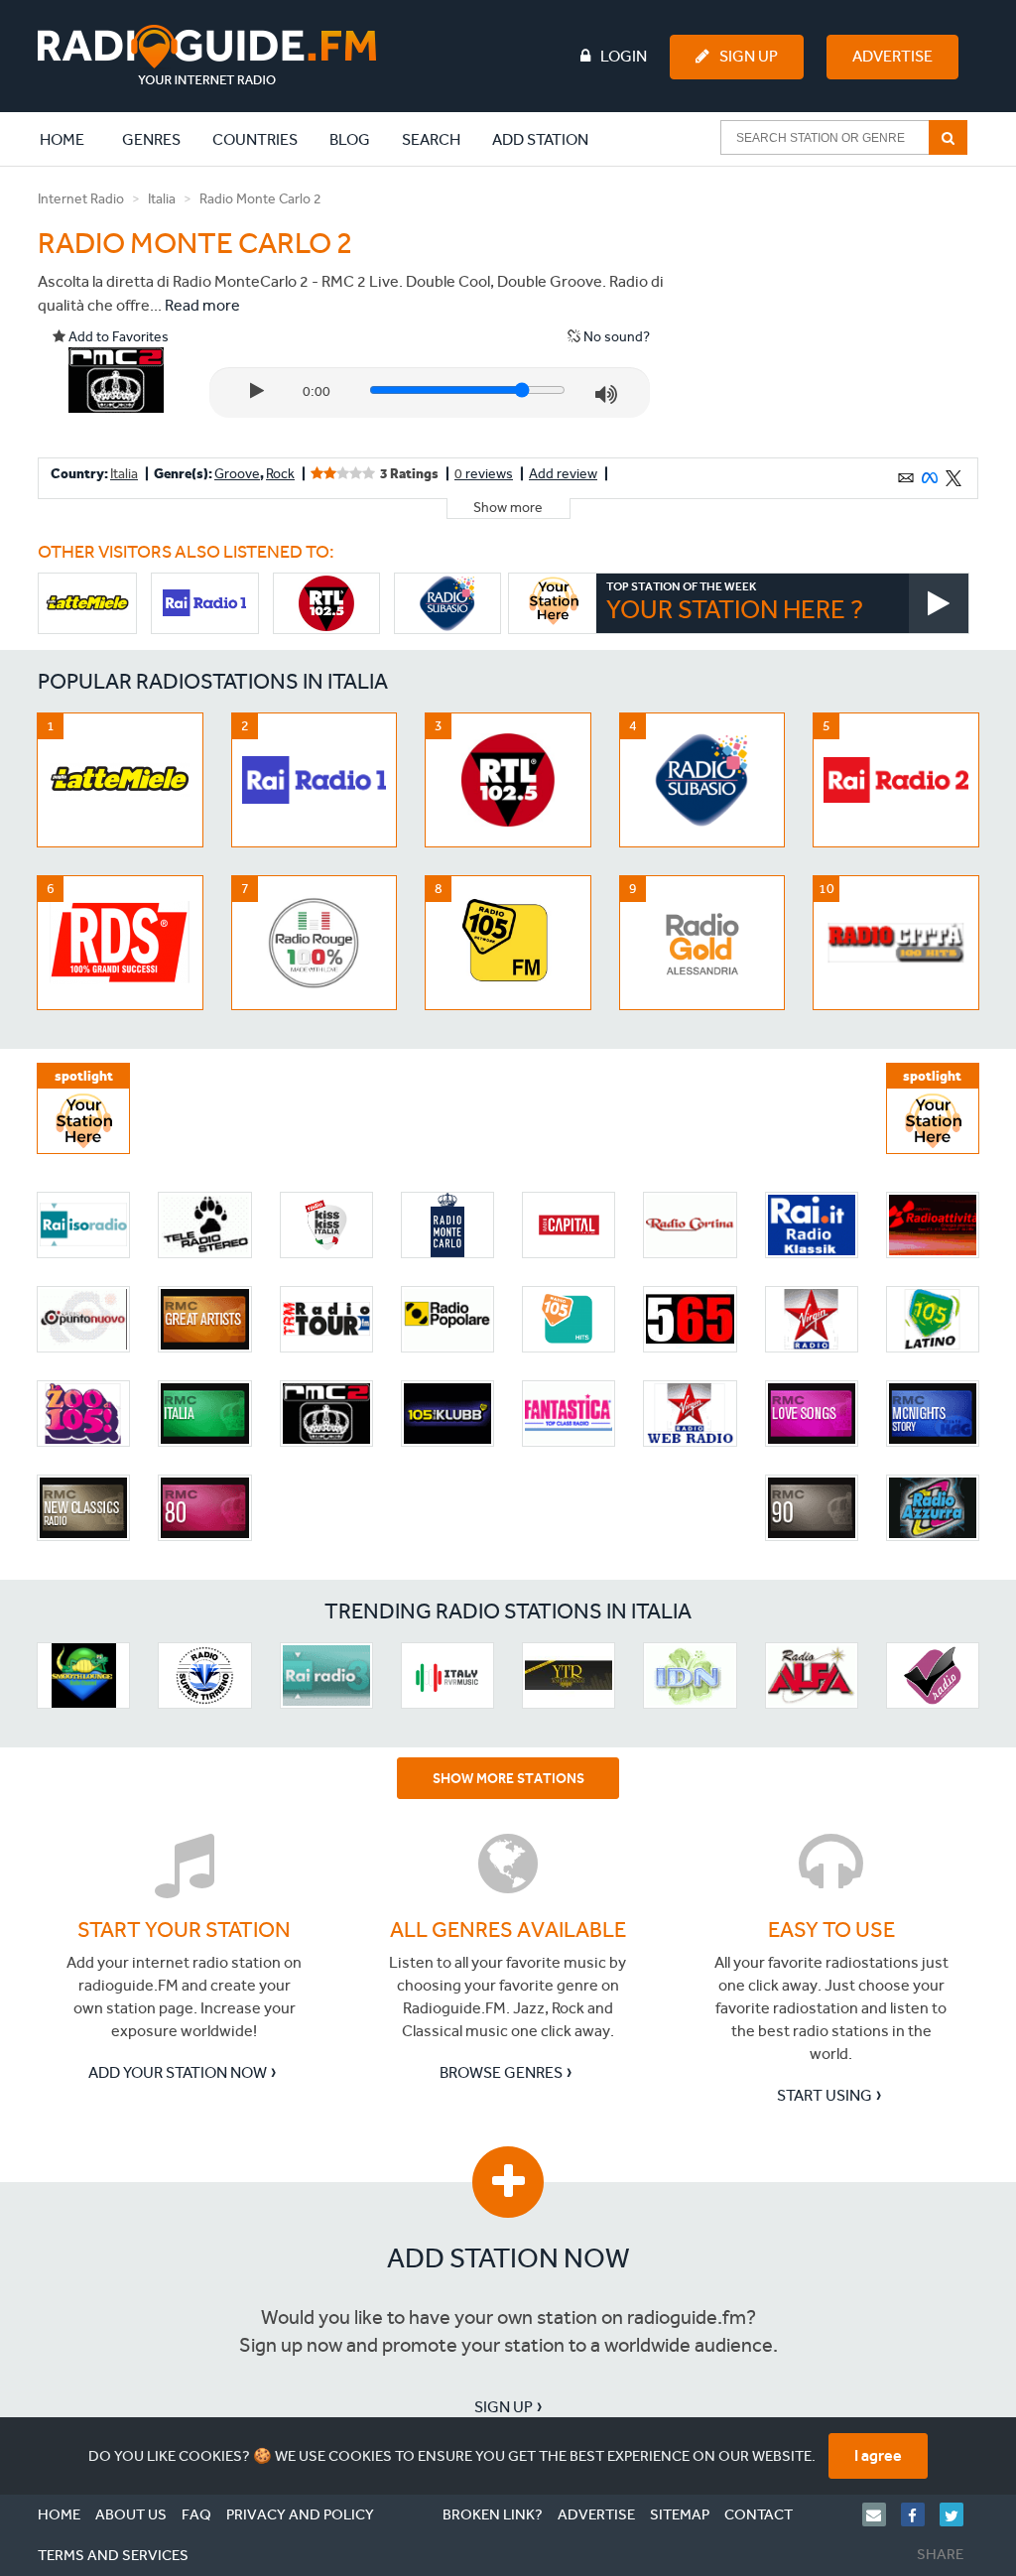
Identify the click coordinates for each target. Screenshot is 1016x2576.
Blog (350, 139)
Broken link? (493, 2514)
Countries (255, 139)
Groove (237, 474)
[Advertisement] (828, 312)
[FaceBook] (920, 2514)
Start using (825, 2095)
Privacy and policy (300, 2514)
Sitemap (680, 2514)
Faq (196, 2514)
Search (431, 139)
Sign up (504, 2407)
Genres (151, 139)
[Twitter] (959, 2514)
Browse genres (501, 2072)
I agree (878, 2455)
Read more (202, 305)
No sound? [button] (615, 337)
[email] (882, 2514)
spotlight (84, 1076)
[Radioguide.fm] (207, 55)
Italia (162, 199)
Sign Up (749, 56)
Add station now (508, 2258)
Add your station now (178, 2072)
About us (131, 2514)
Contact (759, 2514)
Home (72, 139)
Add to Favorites (117, 337)
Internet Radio (81, 199)
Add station (540, 139)
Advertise (892, 56)
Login (624, 56)
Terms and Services (113, 2555)
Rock (280, 474)
